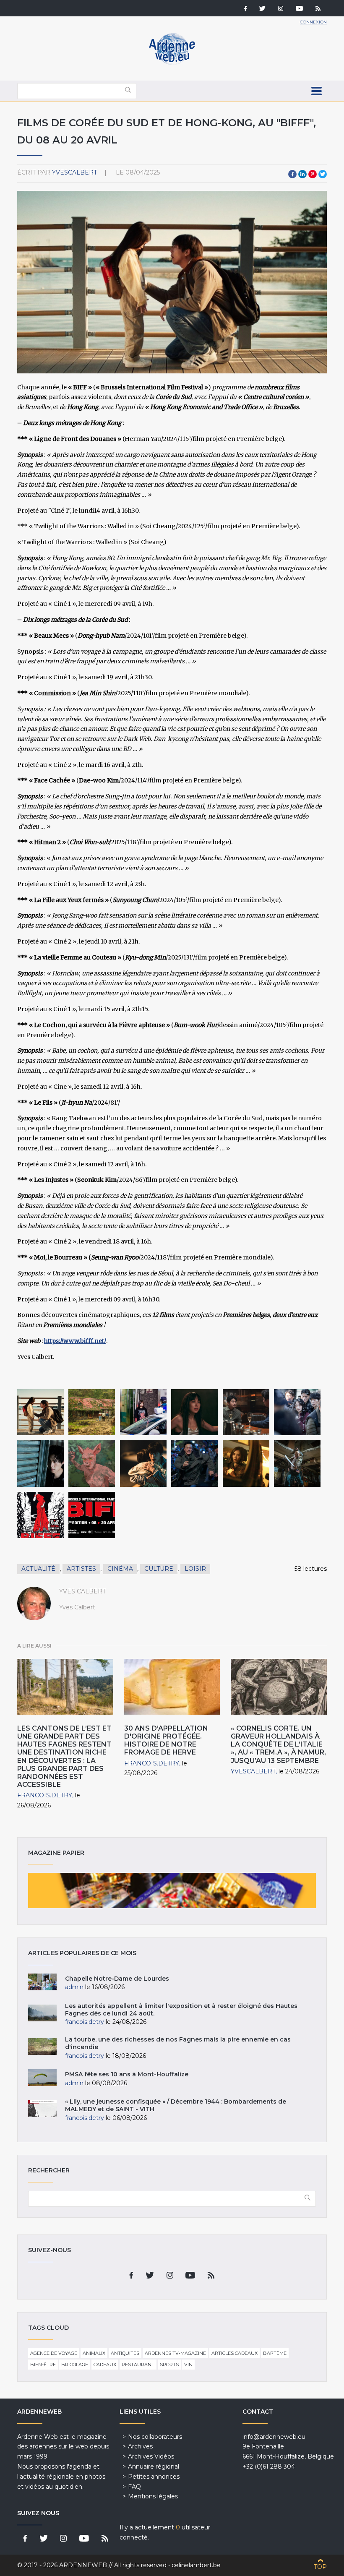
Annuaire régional (154, 2466)
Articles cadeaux (235, 2353)
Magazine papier (172, 1890)
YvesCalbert (74, 172)
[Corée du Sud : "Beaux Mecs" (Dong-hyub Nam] (92, 1412)
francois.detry (45, 1795)
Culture (159, 1569)
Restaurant (138, 2365)
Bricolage (75, 2365)
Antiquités (125, 2353)
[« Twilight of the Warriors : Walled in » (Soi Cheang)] (297, 1464)
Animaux (94, 2353)
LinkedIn (302, 174)
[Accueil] (172, 63)
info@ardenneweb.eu (274, 2437)
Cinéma (120, 1569)
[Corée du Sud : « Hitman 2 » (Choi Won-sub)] (246, 1412)
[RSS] (318, 9)
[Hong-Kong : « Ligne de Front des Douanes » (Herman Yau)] (246, 1464)
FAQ (134, 2487)
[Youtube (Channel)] (299, 9)
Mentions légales (153, 2496)
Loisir (195, 1569)
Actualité (38, 1569)
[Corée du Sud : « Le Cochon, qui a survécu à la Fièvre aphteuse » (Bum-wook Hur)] (92, 1464)
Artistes (81, 1569)
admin (74, 1987)
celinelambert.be (196, 2565)
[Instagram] (281, 9)
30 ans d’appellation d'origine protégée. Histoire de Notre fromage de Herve (166, 1740)
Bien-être (43, 2365)
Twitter (323, 174)
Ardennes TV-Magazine (175, 2353)
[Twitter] (262, 9)
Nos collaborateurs (155, 2437)
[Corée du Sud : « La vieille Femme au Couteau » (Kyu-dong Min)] (40, 1464)
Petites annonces (154, 2477)
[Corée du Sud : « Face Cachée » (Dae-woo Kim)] (194, 1412)
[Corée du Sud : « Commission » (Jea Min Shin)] (143, 1412)
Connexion (313, 22)
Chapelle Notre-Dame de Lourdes (117, 1979)
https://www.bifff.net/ (75, 1341)
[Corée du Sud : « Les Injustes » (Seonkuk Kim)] (40, 1412)
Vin (188, 2365)
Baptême (275, 2353)
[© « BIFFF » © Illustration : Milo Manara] (40, 1515)
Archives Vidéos (151, 2456)
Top (320, 2567)
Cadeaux (105, 2365)
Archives (140, 2446)
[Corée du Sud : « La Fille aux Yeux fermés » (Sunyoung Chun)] (297, 1412)
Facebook (292, 174)
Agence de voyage (54, 2353)
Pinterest (313, 174)
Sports (169, 2365)
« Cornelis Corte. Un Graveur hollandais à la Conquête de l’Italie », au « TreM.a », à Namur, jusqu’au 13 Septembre (278, 1744)
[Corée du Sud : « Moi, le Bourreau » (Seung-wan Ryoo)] (194, 1464)
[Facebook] (245, 9)
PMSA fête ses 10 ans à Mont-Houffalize (127, 2074)
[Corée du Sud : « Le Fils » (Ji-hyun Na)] (143, 1464)
